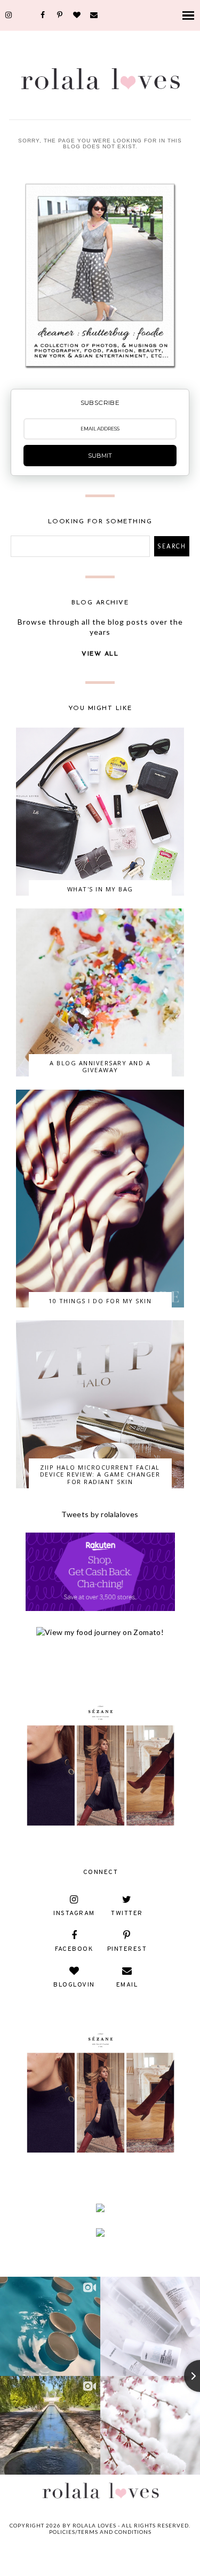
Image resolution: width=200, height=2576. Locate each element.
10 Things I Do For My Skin (100, 1301)
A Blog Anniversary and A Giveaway (100, 1066)
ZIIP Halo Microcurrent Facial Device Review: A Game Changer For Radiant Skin (100, 1474)
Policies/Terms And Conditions (100, 2532)
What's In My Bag (100, 889)
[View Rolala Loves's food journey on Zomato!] (100, 1632)
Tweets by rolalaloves (100, 1514)
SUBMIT (100, 456)
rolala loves (94, 2525)
